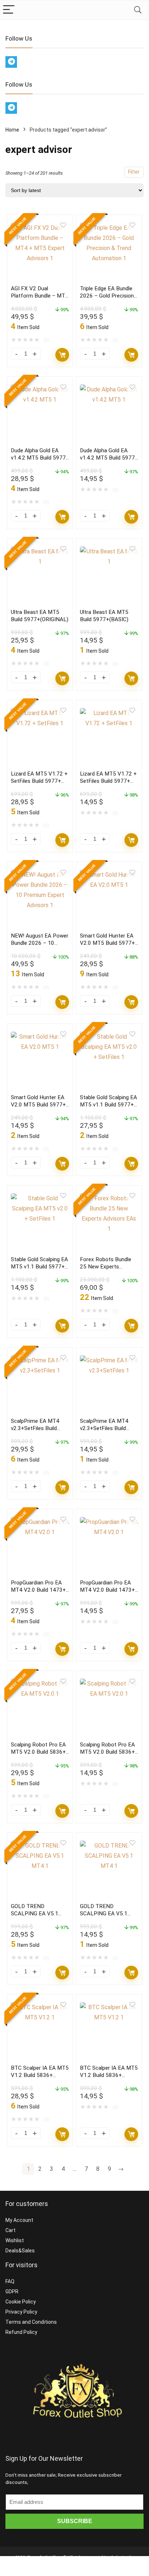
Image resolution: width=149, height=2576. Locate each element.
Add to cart (62, 355)
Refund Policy (21, 2332)
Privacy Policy (21, 2312)
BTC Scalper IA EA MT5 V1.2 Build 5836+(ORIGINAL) (40, 2075)
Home (12, 130)
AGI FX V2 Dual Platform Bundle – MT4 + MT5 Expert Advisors (40, 296)
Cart (10, 2230)
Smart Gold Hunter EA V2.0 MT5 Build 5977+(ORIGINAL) (107, 943)
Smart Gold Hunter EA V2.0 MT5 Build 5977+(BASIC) (38, 1105)
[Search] (138, 10)
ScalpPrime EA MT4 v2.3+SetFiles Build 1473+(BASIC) (104, 1428)
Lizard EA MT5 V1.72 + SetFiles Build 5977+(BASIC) (108, 781)
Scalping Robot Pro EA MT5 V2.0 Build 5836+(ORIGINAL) (38, 1752)
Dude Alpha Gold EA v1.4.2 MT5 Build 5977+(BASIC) (109, 458)
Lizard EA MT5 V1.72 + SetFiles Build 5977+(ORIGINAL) (39, 781)
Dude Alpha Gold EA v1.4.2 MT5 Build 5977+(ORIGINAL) (40, 458)
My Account (19, 2220)
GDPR (12, 2292)
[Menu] (9, 10)
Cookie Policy (21, 2302)
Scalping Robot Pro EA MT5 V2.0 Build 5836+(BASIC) (107, 1752)
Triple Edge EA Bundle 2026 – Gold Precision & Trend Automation (107, 296)
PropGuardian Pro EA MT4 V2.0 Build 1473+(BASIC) (107, 1590)
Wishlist (15, 2240)
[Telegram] (11, 62)
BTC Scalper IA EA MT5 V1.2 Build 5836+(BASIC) (109, 2075)
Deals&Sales (20, 2251)
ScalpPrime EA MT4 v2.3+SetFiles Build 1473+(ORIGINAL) (35, 1428)
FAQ (10, 2281)
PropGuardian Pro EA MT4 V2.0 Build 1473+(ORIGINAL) (38, 1590)
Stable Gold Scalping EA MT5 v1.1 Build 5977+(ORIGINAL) (108, 1105)
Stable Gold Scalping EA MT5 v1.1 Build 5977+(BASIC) (39, 1267)
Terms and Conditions (31, 2322)
